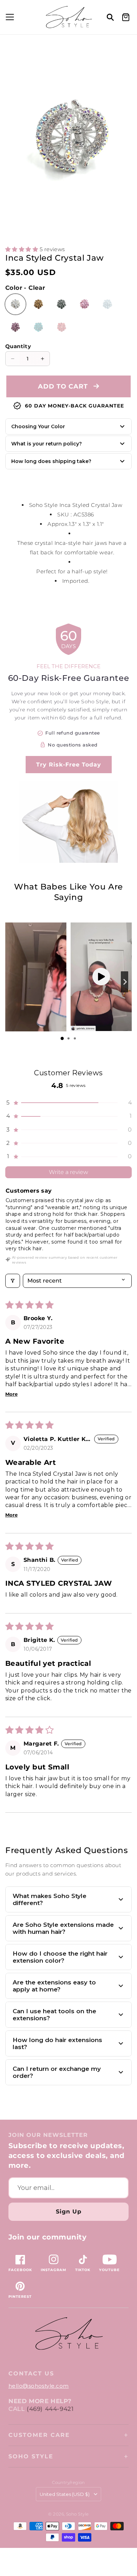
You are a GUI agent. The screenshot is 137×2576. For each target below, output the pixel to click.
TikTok (83, 2270)
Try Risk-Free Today (69, 765)
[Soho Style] (68, 2334)
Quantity (18, 346)
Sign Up (69, 2212)
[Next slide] (125, 982)
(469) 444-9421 (50, 2409)
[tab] (62, 1038)
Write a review (68, 1172)
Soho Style (31, 2456)
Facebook (20, 2270)
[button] (9, 17)
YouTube (109, 2270)
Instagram (54, 2270)
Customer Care (39, 2435)
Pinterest (20, 2297)
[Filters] (13, 1281)
